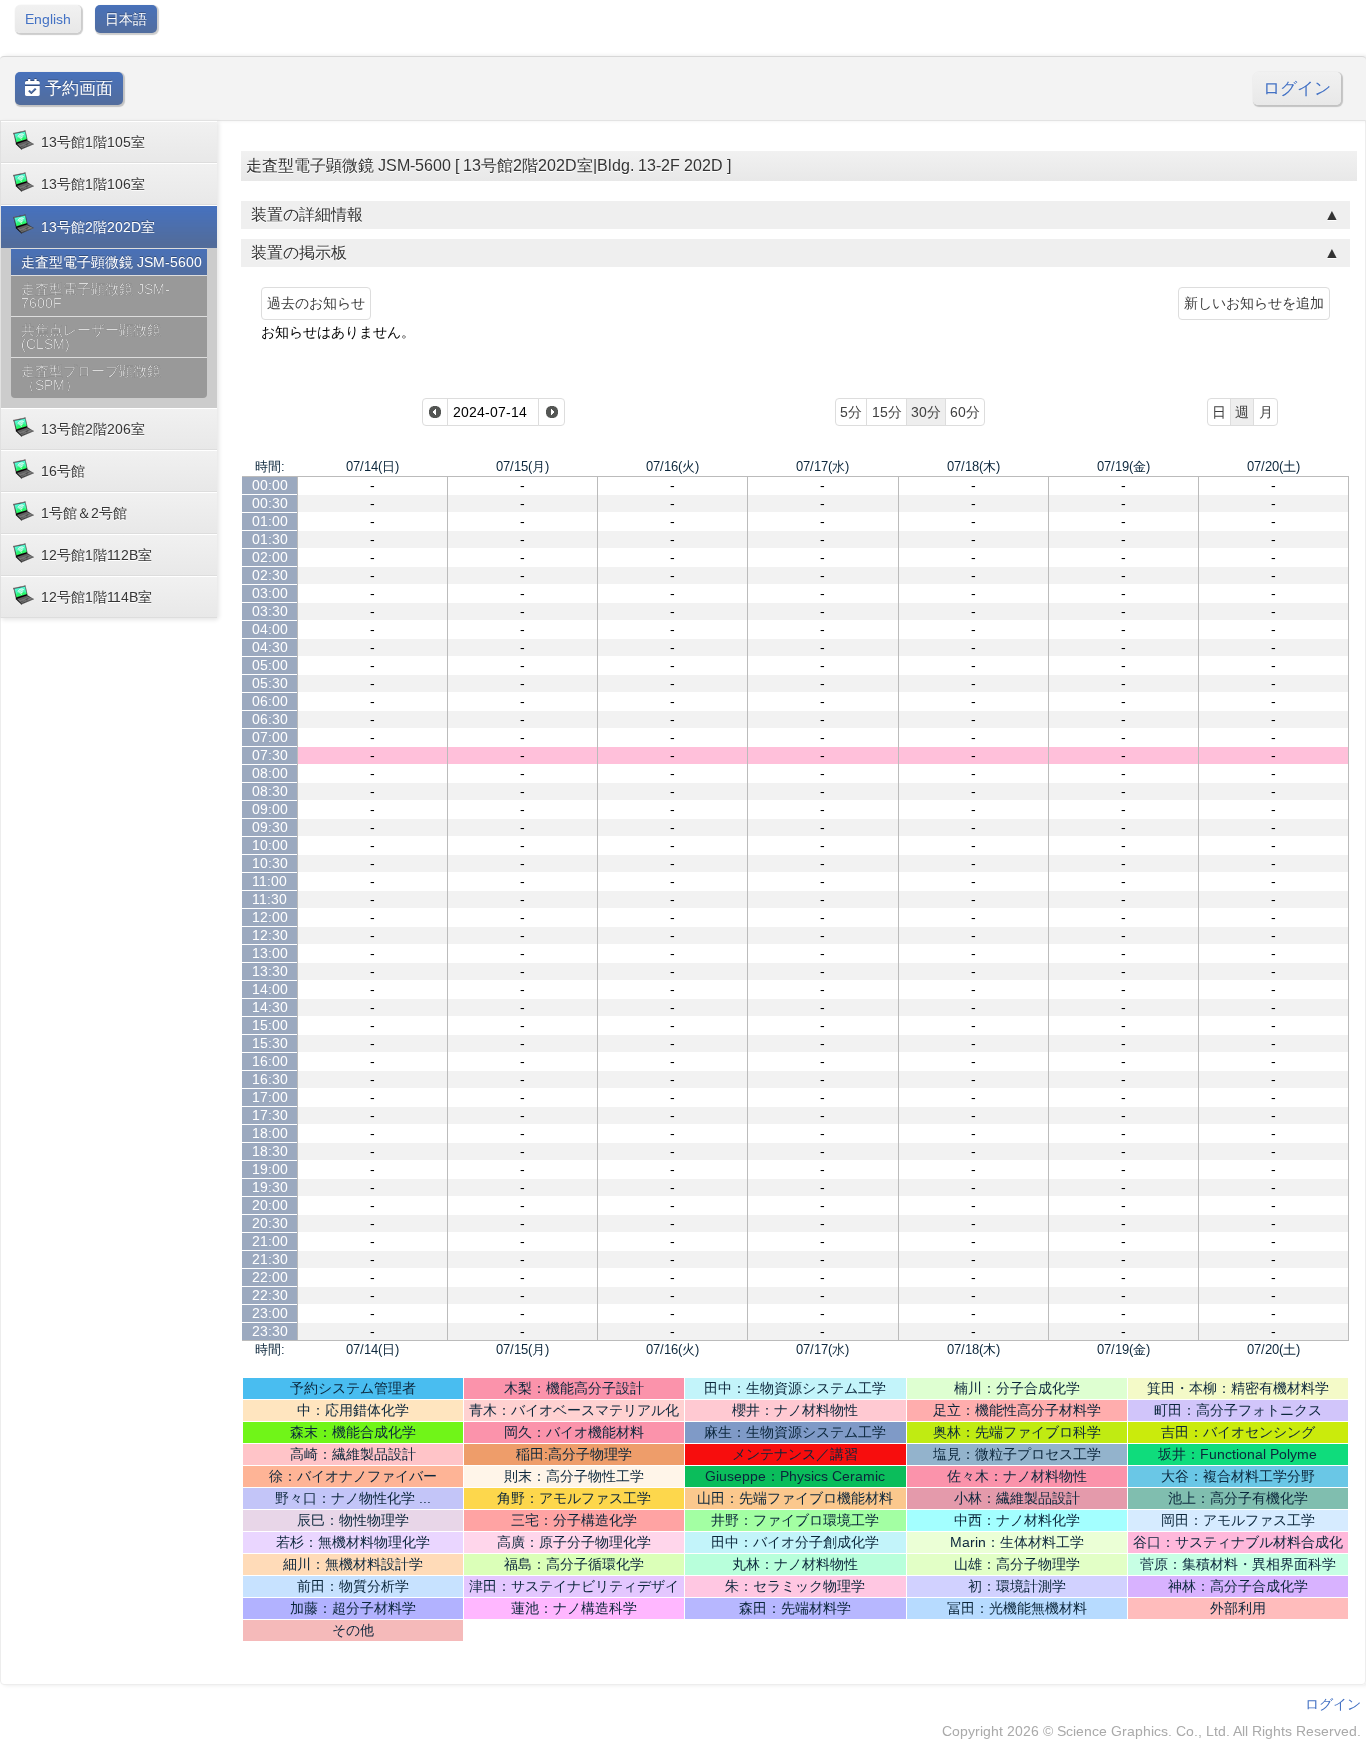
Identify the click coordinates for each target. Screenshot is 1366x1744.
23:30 (270, 1331)
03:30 (270, 611)
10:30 (270, 863)
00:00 (270, 485)
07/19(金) (1123, 466)
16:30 (270, 1079)
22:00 (270, 1277)
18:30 (270, 1151)
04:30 (270, 647)
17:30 (270, 1115)
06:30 (270, 719)
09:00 (270, 809)
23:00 (270, 1313)
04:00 (270, 629)
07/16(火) (672, 466)
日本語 (126, 19)
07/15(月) (522, 466)
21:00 (270, 1241)
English (48, 19)
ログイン (1297, 88)
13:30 (270, 971)
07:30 (270, 755)
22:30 (270, 1295)
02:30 (270, 575)
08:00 (270, 773)
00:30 (270, 503)
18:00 (270, 1133)
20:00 (270, 1205)
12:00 (270, 917)
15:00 (270, 1025)
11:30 (269, 899)
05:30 (270, 683)
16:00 (270, 1061)
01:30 (270, 539)
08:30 (270, 791)
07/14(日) (372, 466)
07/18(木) (973, 466)
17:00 (270, 1097)
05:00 (270, 665)
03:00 (270, 593)
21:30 (270, 1259)
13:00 (270, 953)
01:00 (270, 521)
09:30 (270, 827)
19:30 (270, 1187)
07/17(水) (822, 466)
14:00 (270, 989)
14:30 (270, 1007)
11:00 (269, 881)
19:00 (270, 1169)
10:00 (270, 845)
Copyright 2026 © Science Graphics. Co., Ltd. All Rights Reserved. (1151, 1731)
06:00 (270, 701)
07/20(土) (1273, 466)
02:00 (270, 557)
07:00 (270, 737)
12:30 (270, 935)
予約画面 (76, 88)
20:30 (270, 1223)
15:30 (270, 1043)
